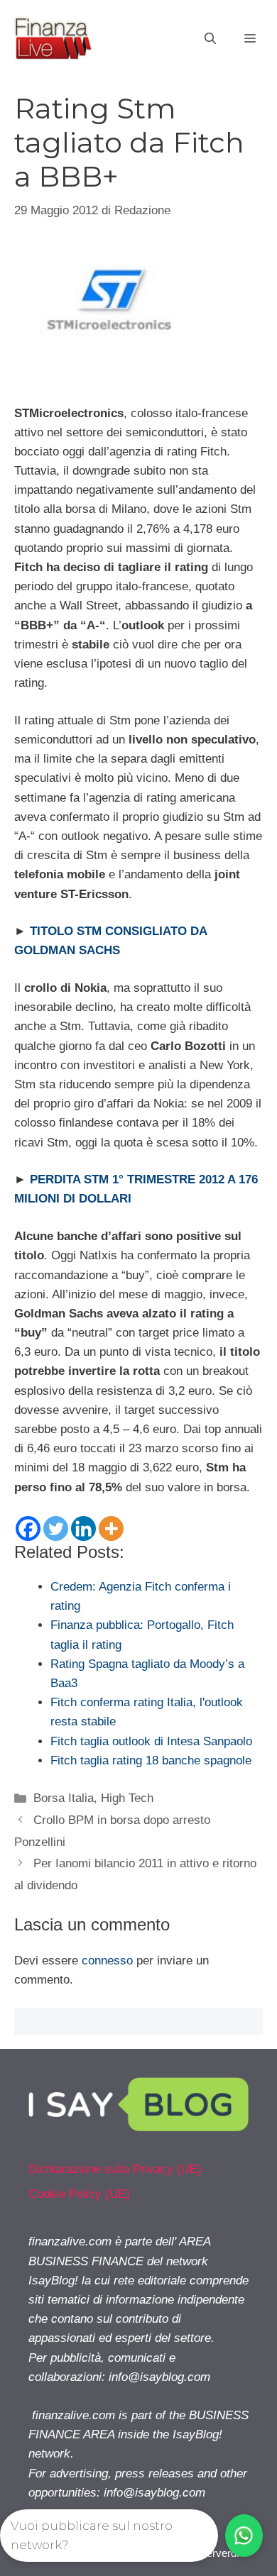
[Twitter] (56, 1529)
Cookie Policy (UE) (79, 2194)
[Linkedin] (83, 1529)
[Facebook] (28, 1529)
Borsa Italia (64, 1798)
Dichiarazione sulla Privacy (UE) (115, 2169)
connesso (107, 1961)
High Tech (127, 1798)
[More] (111, 1529)
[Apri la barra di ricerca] (210, 39)
